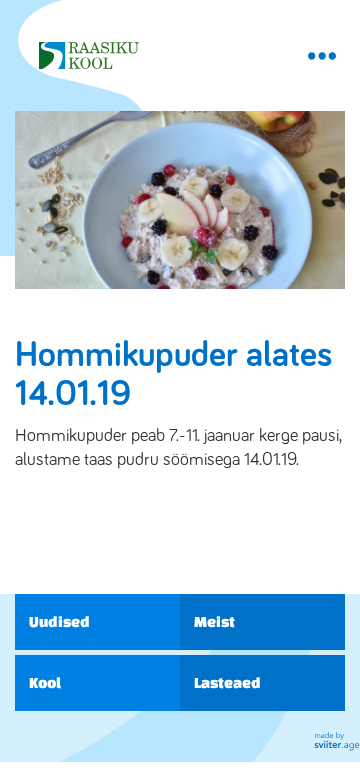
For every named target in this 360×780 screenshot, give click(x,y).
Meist (214, 621)
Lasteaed (227, 682)
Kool (45, 682)
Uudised (59, 621)
